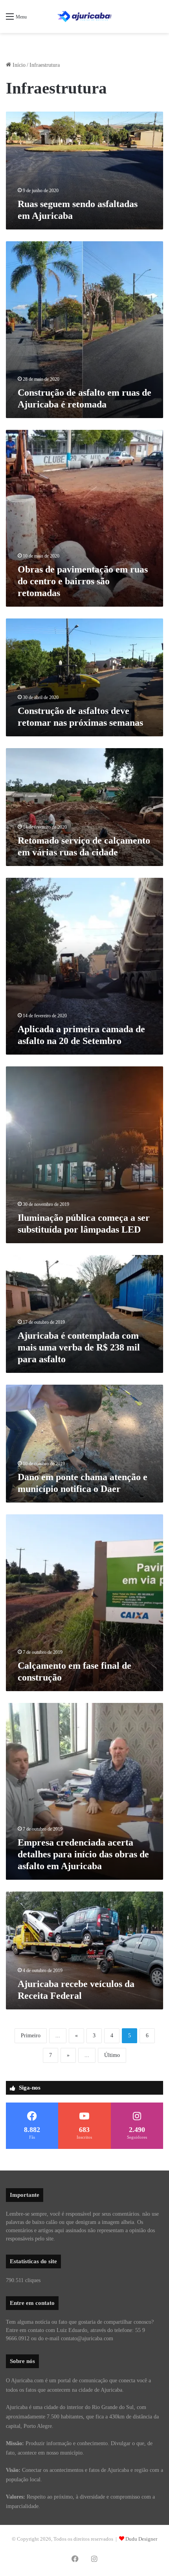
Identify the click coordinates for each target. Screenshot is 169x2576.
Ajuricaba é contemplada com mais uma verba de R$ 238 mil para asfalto (79, 1347)
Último (112, 2055)
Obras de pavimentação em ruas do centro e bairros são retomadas (83, 581)
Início (18, 65)
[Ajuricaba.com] (84, 17)
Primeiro (31, 2036)
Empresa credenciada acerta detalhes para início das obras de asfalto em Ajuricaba (83, 1854)
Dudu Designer (141, 2539)
